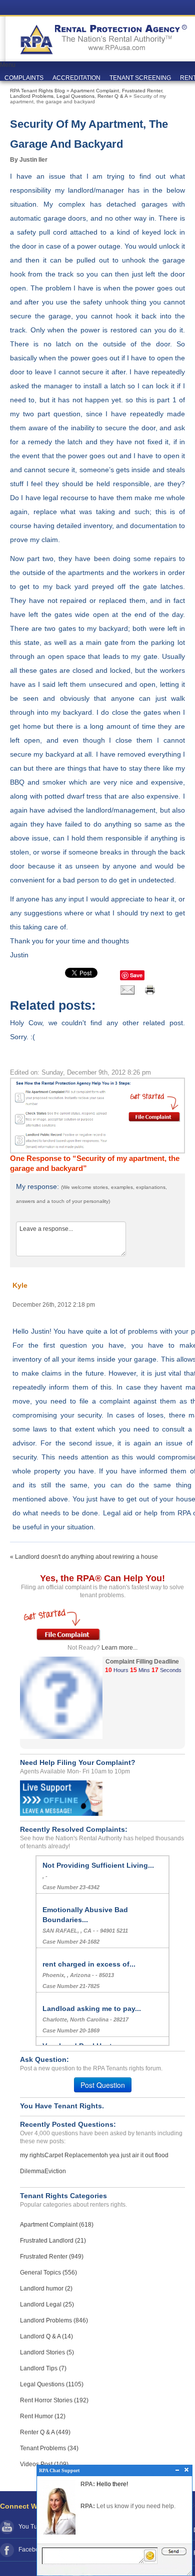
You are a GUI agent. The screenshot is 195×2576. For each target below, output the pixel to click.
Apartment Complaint (95, 91)
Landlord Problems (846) (54, 2320)
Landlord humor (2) (46, 2289)
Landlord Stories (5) (47, 2352)
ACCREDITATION (76, 78)
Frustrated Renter (142, 91)
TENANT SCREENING (140, 78)
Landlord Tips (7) (43, 2368)
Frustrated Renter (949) (52, 2257)
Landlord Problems (32, 96)
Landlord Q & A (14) (46, 2336)
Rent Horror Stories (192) (54, 2400)
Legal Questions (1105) (52, 2384)
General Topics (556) (48, 2273)
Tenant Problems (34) (49, 2448)
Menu (8, 65)
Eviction (55, 2171)
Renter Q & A (112, 96)
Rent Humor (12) (43, 2416)
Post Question (103, 2085)
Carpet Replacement (73, 2155)
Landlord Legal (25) (47, 2304)
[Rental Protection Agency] (102, 35)
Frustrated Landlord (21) (53, 2241)
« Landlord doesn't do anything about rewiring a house (84, 1557)
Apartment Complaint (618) (57, 2225)
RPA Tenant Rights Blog (37, 91)
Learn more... (119, 1648)
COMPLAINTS (24, 78)
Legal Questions (75, 96)
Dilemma (32, 2171)
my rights (32, 2155)
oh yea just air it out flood (135, 2155)
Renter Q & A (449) (45, 2432)
